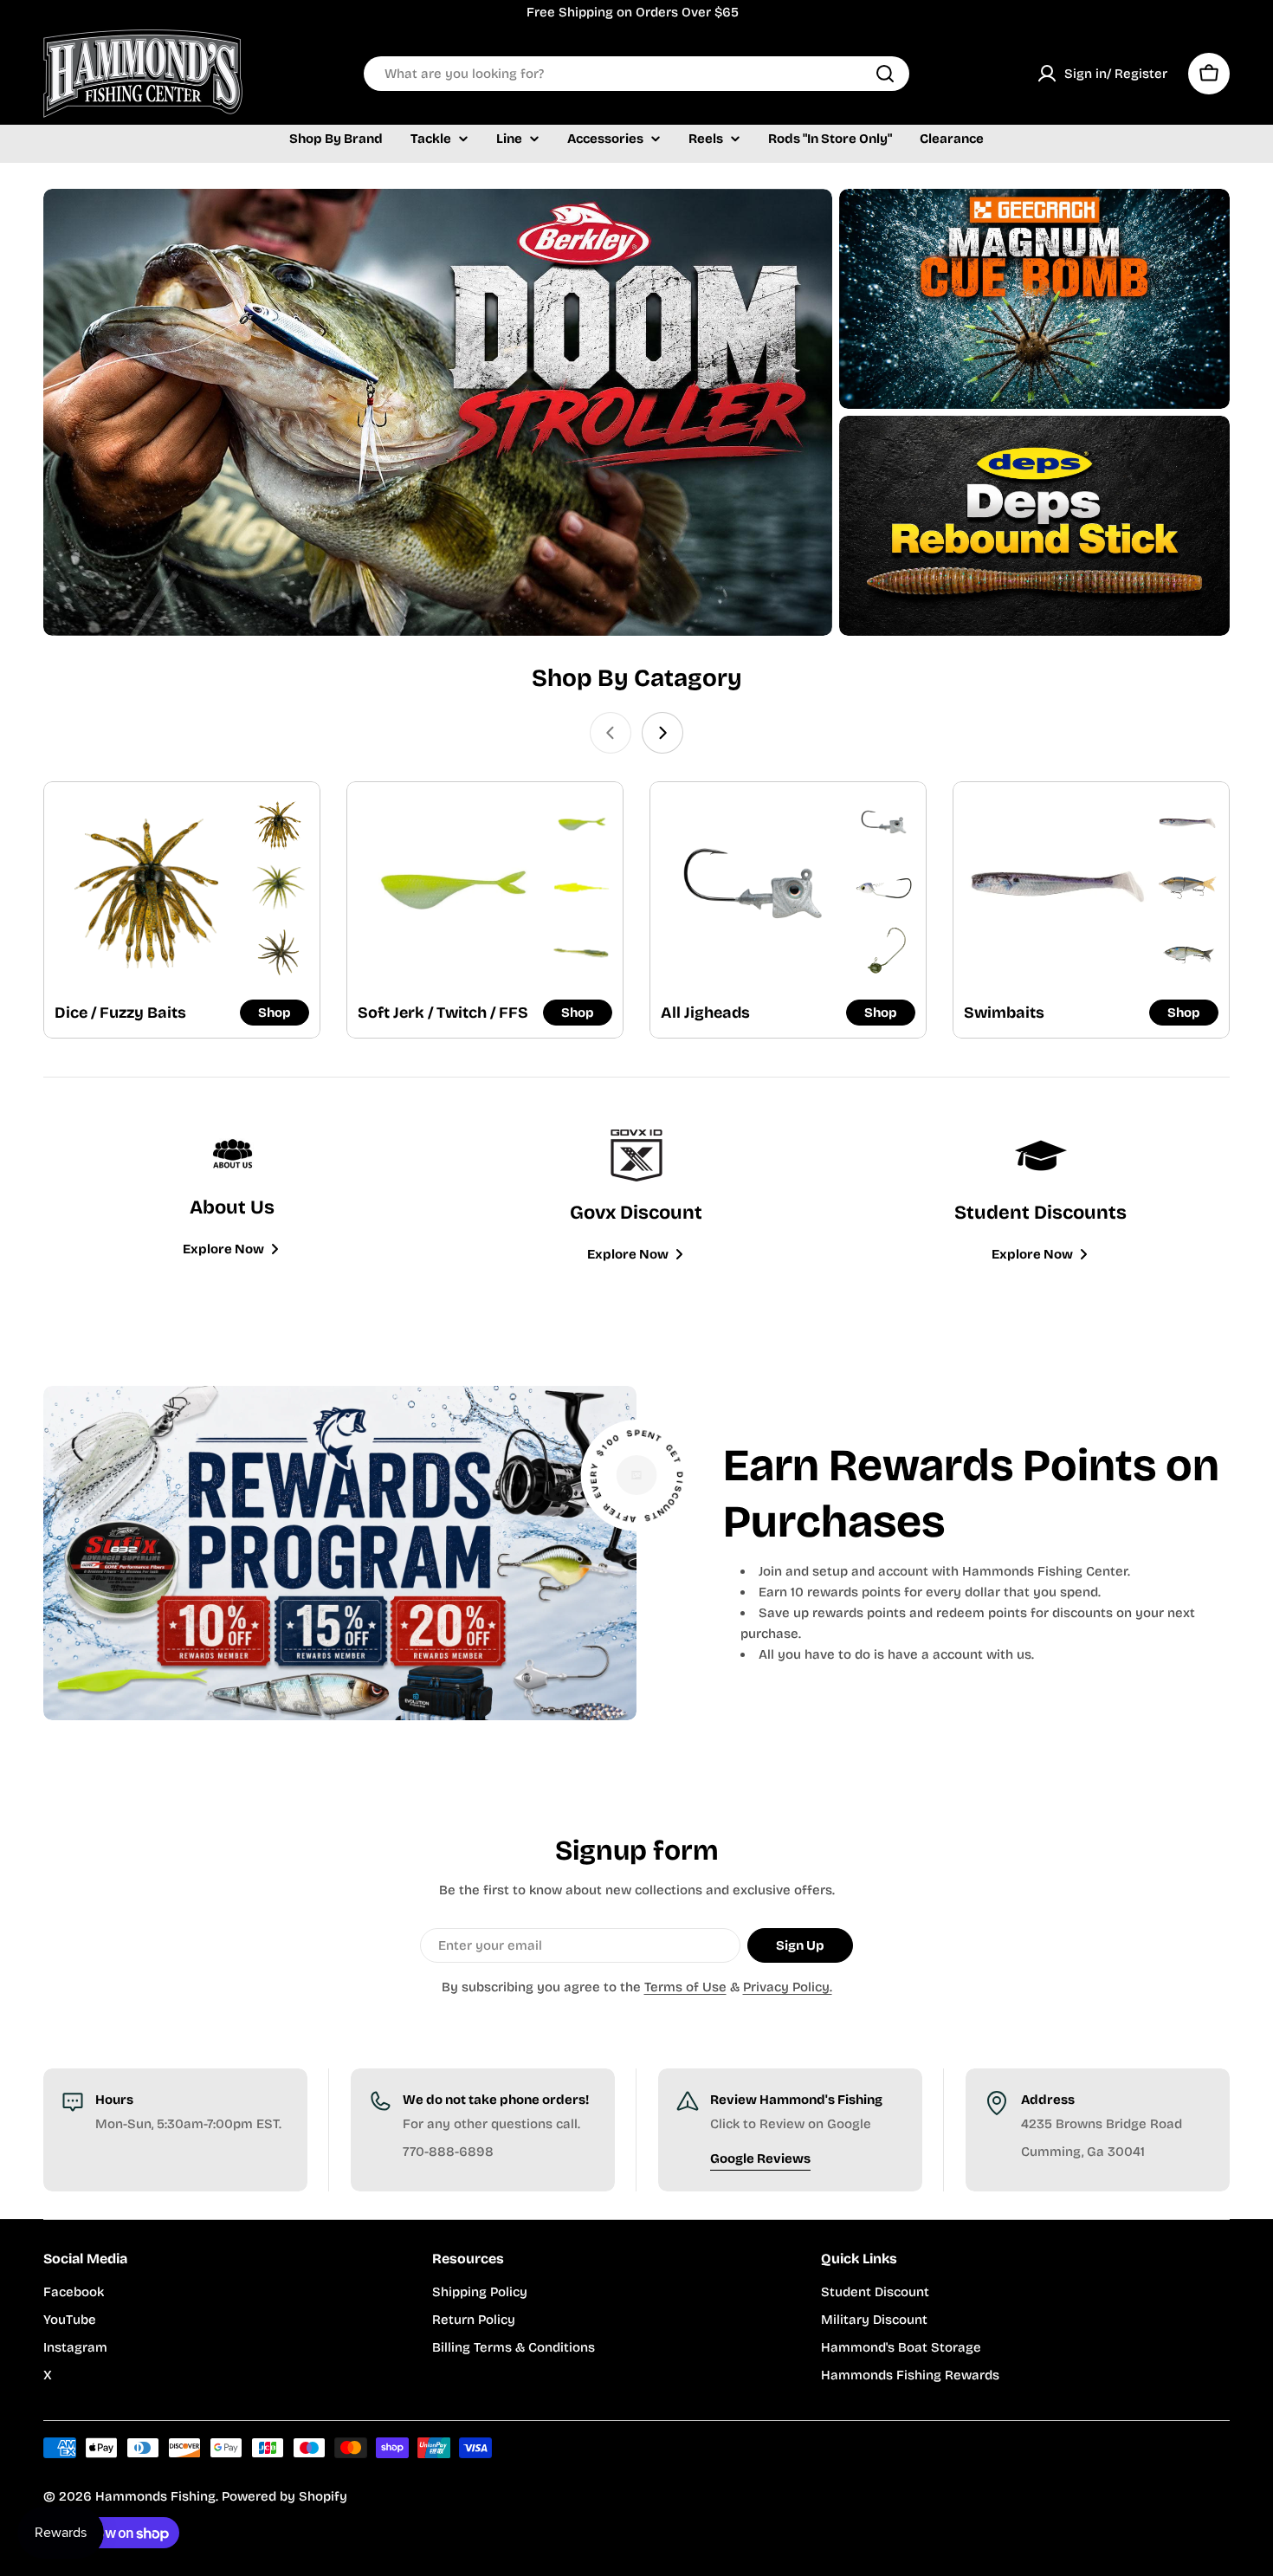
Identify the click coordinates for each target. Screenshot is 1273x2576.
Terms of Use (685, 1987)
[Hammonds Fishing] (438, 412)
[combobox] (636, 74)
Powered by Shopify (284, 2496)
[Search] (885, 74)
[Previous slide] (611, 733)
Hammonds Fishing (155, 2496)
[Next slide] (662, 733)
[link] (278, 823)
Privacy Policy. (788, 1987)
